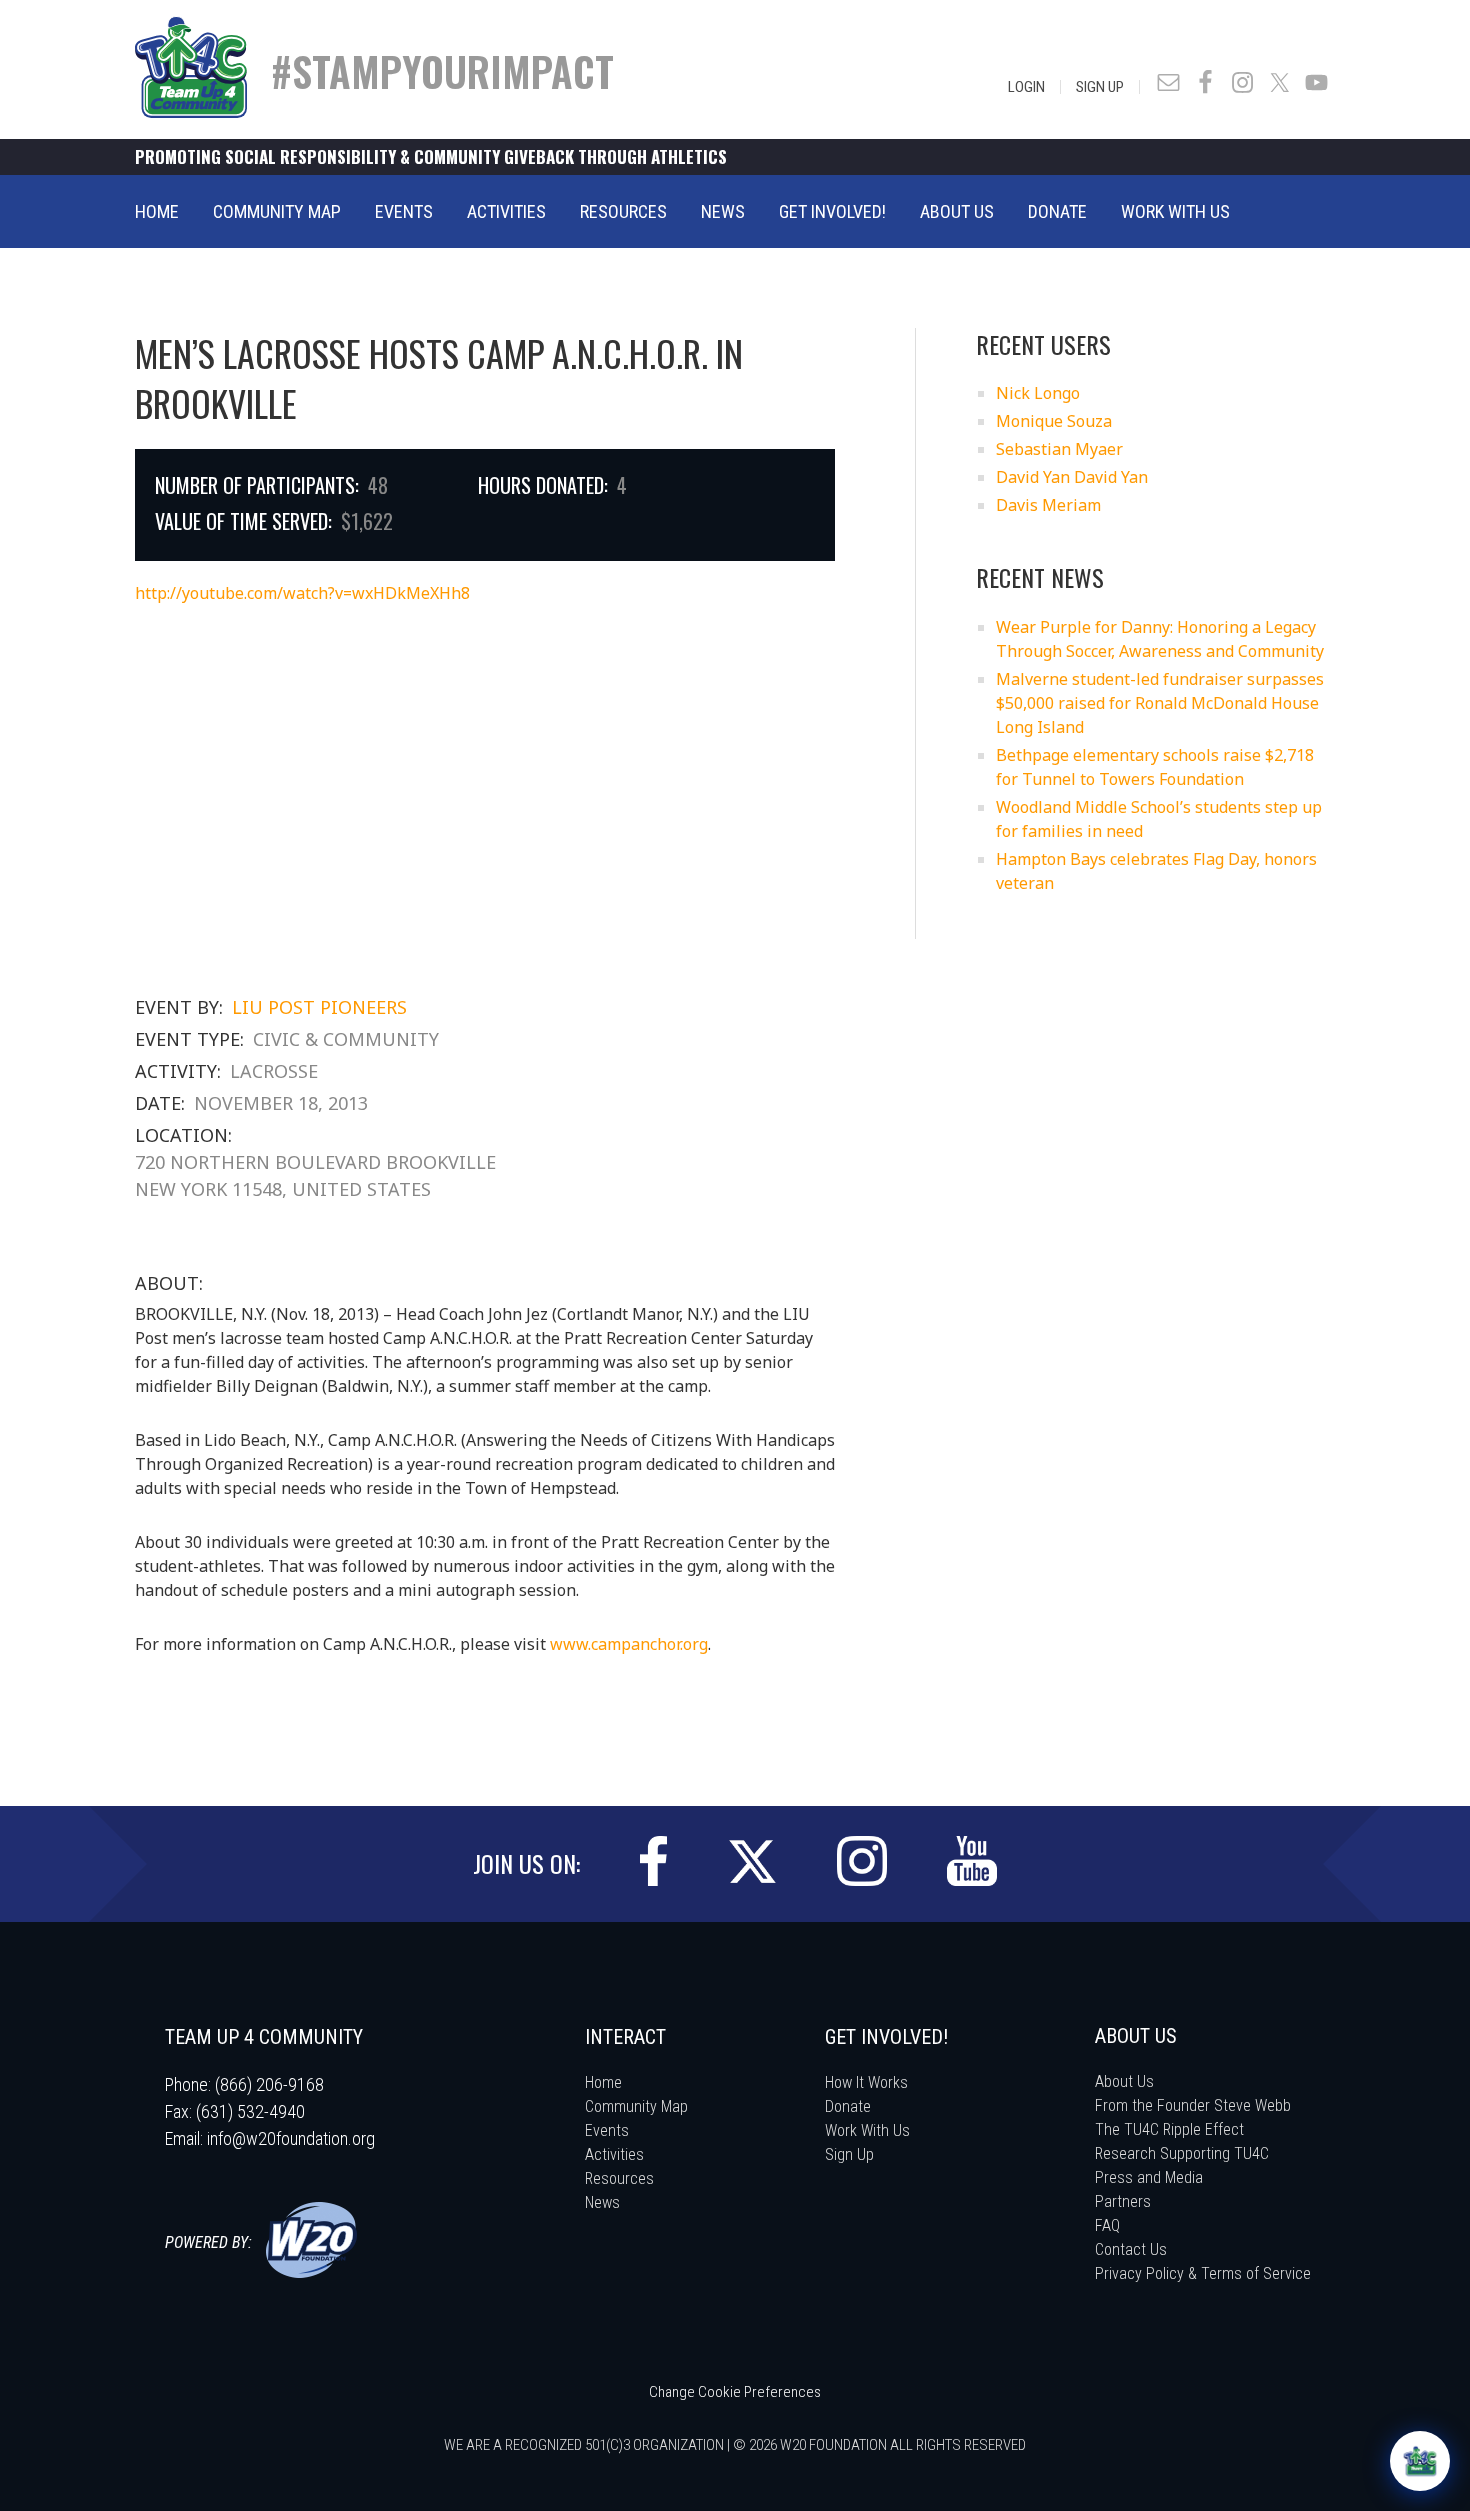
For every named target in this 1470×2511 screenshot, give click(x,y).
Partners (1123, 2201)
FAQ (1107, 2225)
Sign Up (1100, 87)
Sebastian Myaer (1059, 449)
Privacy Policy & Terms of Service (1203, 2273)
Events (607, 2130)
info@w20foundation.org (291, 2138)
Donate (848, 2106)
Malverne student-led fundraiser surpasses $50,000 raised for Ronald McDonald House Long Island (1160, 703)
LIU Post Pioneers (319, 1007)
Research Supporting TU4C (1182, 2153)
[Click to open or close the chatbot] (1420, 2461)
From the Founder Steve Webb (1193, 2105)
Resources (619, 2178)
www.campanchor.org (629, 1644)
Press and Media (1149, 2177)
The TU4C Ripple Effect (1169, 2129)
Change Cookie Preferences (735, 2392)
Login (1026, 87)
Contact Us (1131, 2249)
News (602, 2202)
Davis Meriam (1048, 505)
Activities (614, 2154)
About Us (1124, 2081)
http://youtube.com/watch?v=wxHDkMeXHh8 (302, 593)
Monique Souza (1054, 421)
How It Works (866, 2082)
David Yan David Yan (1072, 477)
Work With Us (867, 2130)
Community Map (636, 2106)
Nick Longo (1038, 393)
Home (603, 2082)
